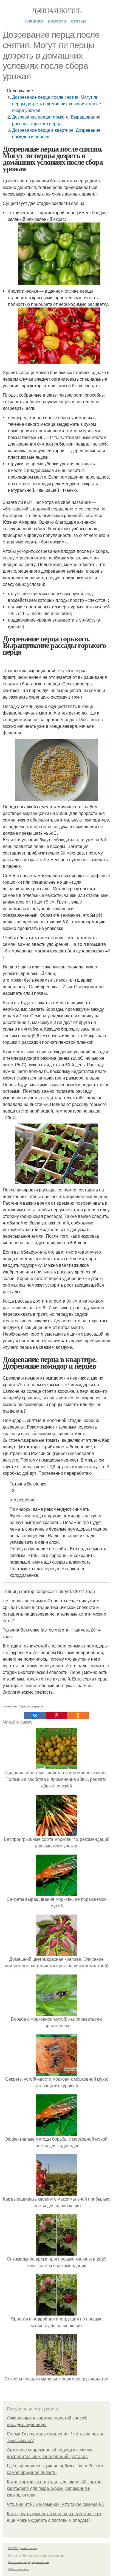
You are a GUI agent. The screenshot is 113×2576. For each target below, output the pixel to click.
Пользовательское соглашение (44, 2555)
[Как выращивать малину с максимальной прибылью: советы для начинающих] (56, 2192)
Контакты (14, 2555)
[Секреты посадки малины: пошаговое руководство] (56, 2372)
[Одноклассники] (78, 1715)
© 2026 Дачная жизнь (22, 2548)
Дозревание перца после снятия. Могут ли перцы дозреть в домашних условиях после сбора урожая (56, 104)
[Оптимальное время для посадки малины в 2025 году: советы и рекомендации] (56, 2252)
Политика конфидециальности (29, 2562)
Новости (57, 21)
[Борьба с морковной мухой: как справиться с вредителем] (56, 2012)
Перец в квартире (31, 1706)
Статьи (78, 21)
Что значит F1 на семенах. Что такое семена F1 (55, 2504)
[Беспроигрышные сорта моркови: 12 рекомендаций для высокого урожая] (56, 1832)
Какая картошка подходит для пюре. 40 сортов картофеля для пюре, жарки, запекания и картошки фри (54, 2488)
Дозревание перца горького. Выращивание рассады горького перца (56, 120)
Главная (34, 21)
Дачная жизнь (57, 10)
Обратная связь (19, 2569)
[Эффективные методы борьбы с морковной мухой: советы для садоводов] (56, 2132)
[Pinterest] (56, 1715)
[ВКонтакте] (35, 1715)
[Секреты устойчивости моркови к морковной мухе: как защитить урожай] (56, 2072)
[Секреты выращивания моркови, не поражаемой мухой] (56, 1892)
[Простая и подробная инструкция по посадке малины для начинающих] (56, 2312)
